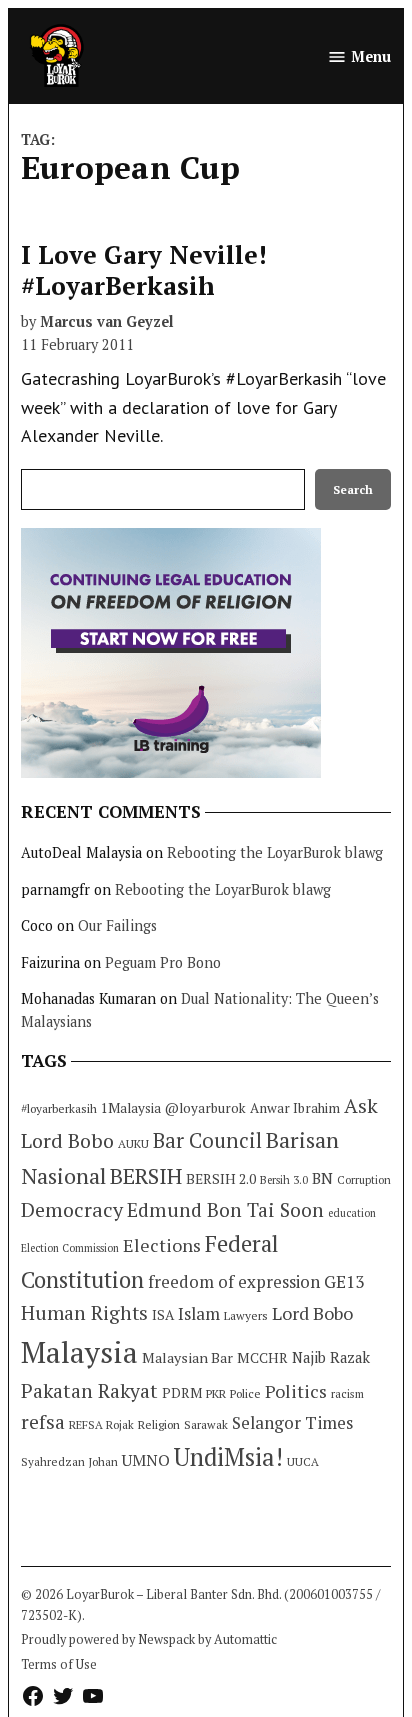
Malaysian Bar (187, 1357)
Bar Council (207, 1140)
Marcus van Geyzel (107, 321)
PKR (216, 1393)
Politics (296, 1391)
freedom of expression (234, 1281)
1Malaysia (131, 1108)
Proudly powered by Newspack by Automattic (149, 1639)
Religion (159, 1424)
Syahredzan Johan (69, 1461)
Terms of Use (59, 1664)
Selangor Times (292, 1422)
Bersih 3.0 (284, 1180)
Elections (162, 1245)
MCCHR (262, 1358)
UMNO (146, 1460)
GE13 (344, 1281)
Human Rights (84, 1313)
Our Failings (117, 925)
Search (353, 489)
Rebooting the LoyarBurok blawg (275, 852)
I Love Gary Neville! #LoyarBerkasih (144, 269)
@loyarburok (205, 1108)
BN (322, 1178)
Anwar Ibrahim (295, 1108)
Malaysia (79, 1352)
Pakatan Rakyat (89, 1391)
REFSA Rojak (101, 1424)
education (352, 1213)
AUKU (133, 1143)
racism (347, 1393)
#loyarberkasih (59, 1108)
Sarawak (206, 1424)
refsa (43, 1422)
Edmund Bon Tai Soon (225, 1210)
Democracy (72, 1209)
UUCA (303, 1461)
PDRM (182, 1393)
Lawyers (246, 1315)
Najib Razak (331, 1357)
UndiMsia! (228, 1457)
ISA (163, 1315)
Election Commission (70, 1248)
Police (245, 1393)
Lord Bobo (312, 1313)
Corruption (364, 1180)
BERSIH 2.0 (221, 1178)
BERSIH (146, 1175)
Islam (199, 1313)
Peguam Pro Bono (163, 962)
